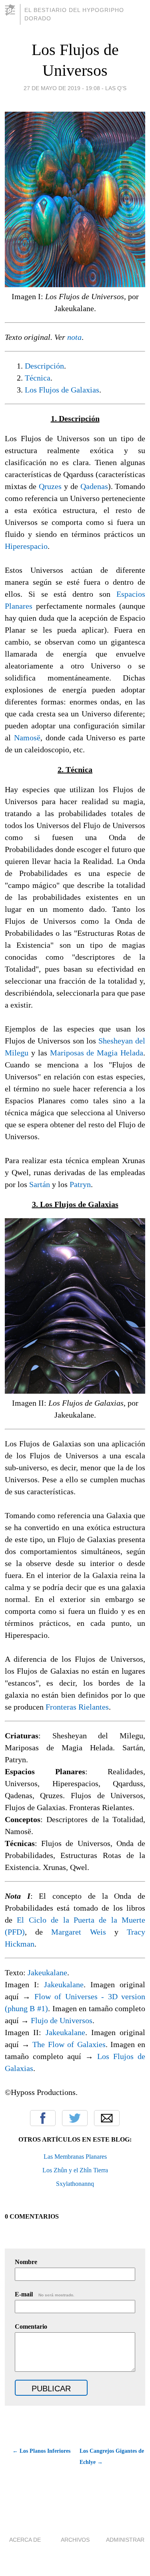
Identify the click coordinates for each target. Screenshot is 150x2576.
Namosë (27, 738)
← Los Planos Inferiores (41, 2451)
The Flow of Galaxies (69, 2044)
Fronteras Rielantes (77, 1707)
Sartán (40, 1184)
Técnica (38, 378)
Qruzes (50, 486)
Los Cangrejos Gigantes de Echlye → (112, 2457)
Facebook (43, 2118)
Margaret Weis (78, 1932)
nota (74, 337)
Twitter (75, 2118)
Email (107, 2118)
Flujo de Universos (62, 2020)
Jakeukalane (47, 1972)
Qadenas (94, 486)
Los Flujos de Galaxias (62, 390)
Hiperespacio (26, 546)
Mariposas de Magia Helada (97, 1053)
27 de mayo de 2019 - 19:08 (62, 88)
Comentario (31, 2326)
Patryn (80, 1184)
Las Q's (116, 88)
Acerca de (25, 2540)
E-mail (45, 2294)
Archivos (75, 2540)
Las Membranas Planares (75, 2157)
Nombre (26, 2262)
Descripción (44, 366)
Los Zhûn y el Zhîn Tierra (75, 2170)
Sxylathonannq (75, 2184)
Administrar (125, 2540)
